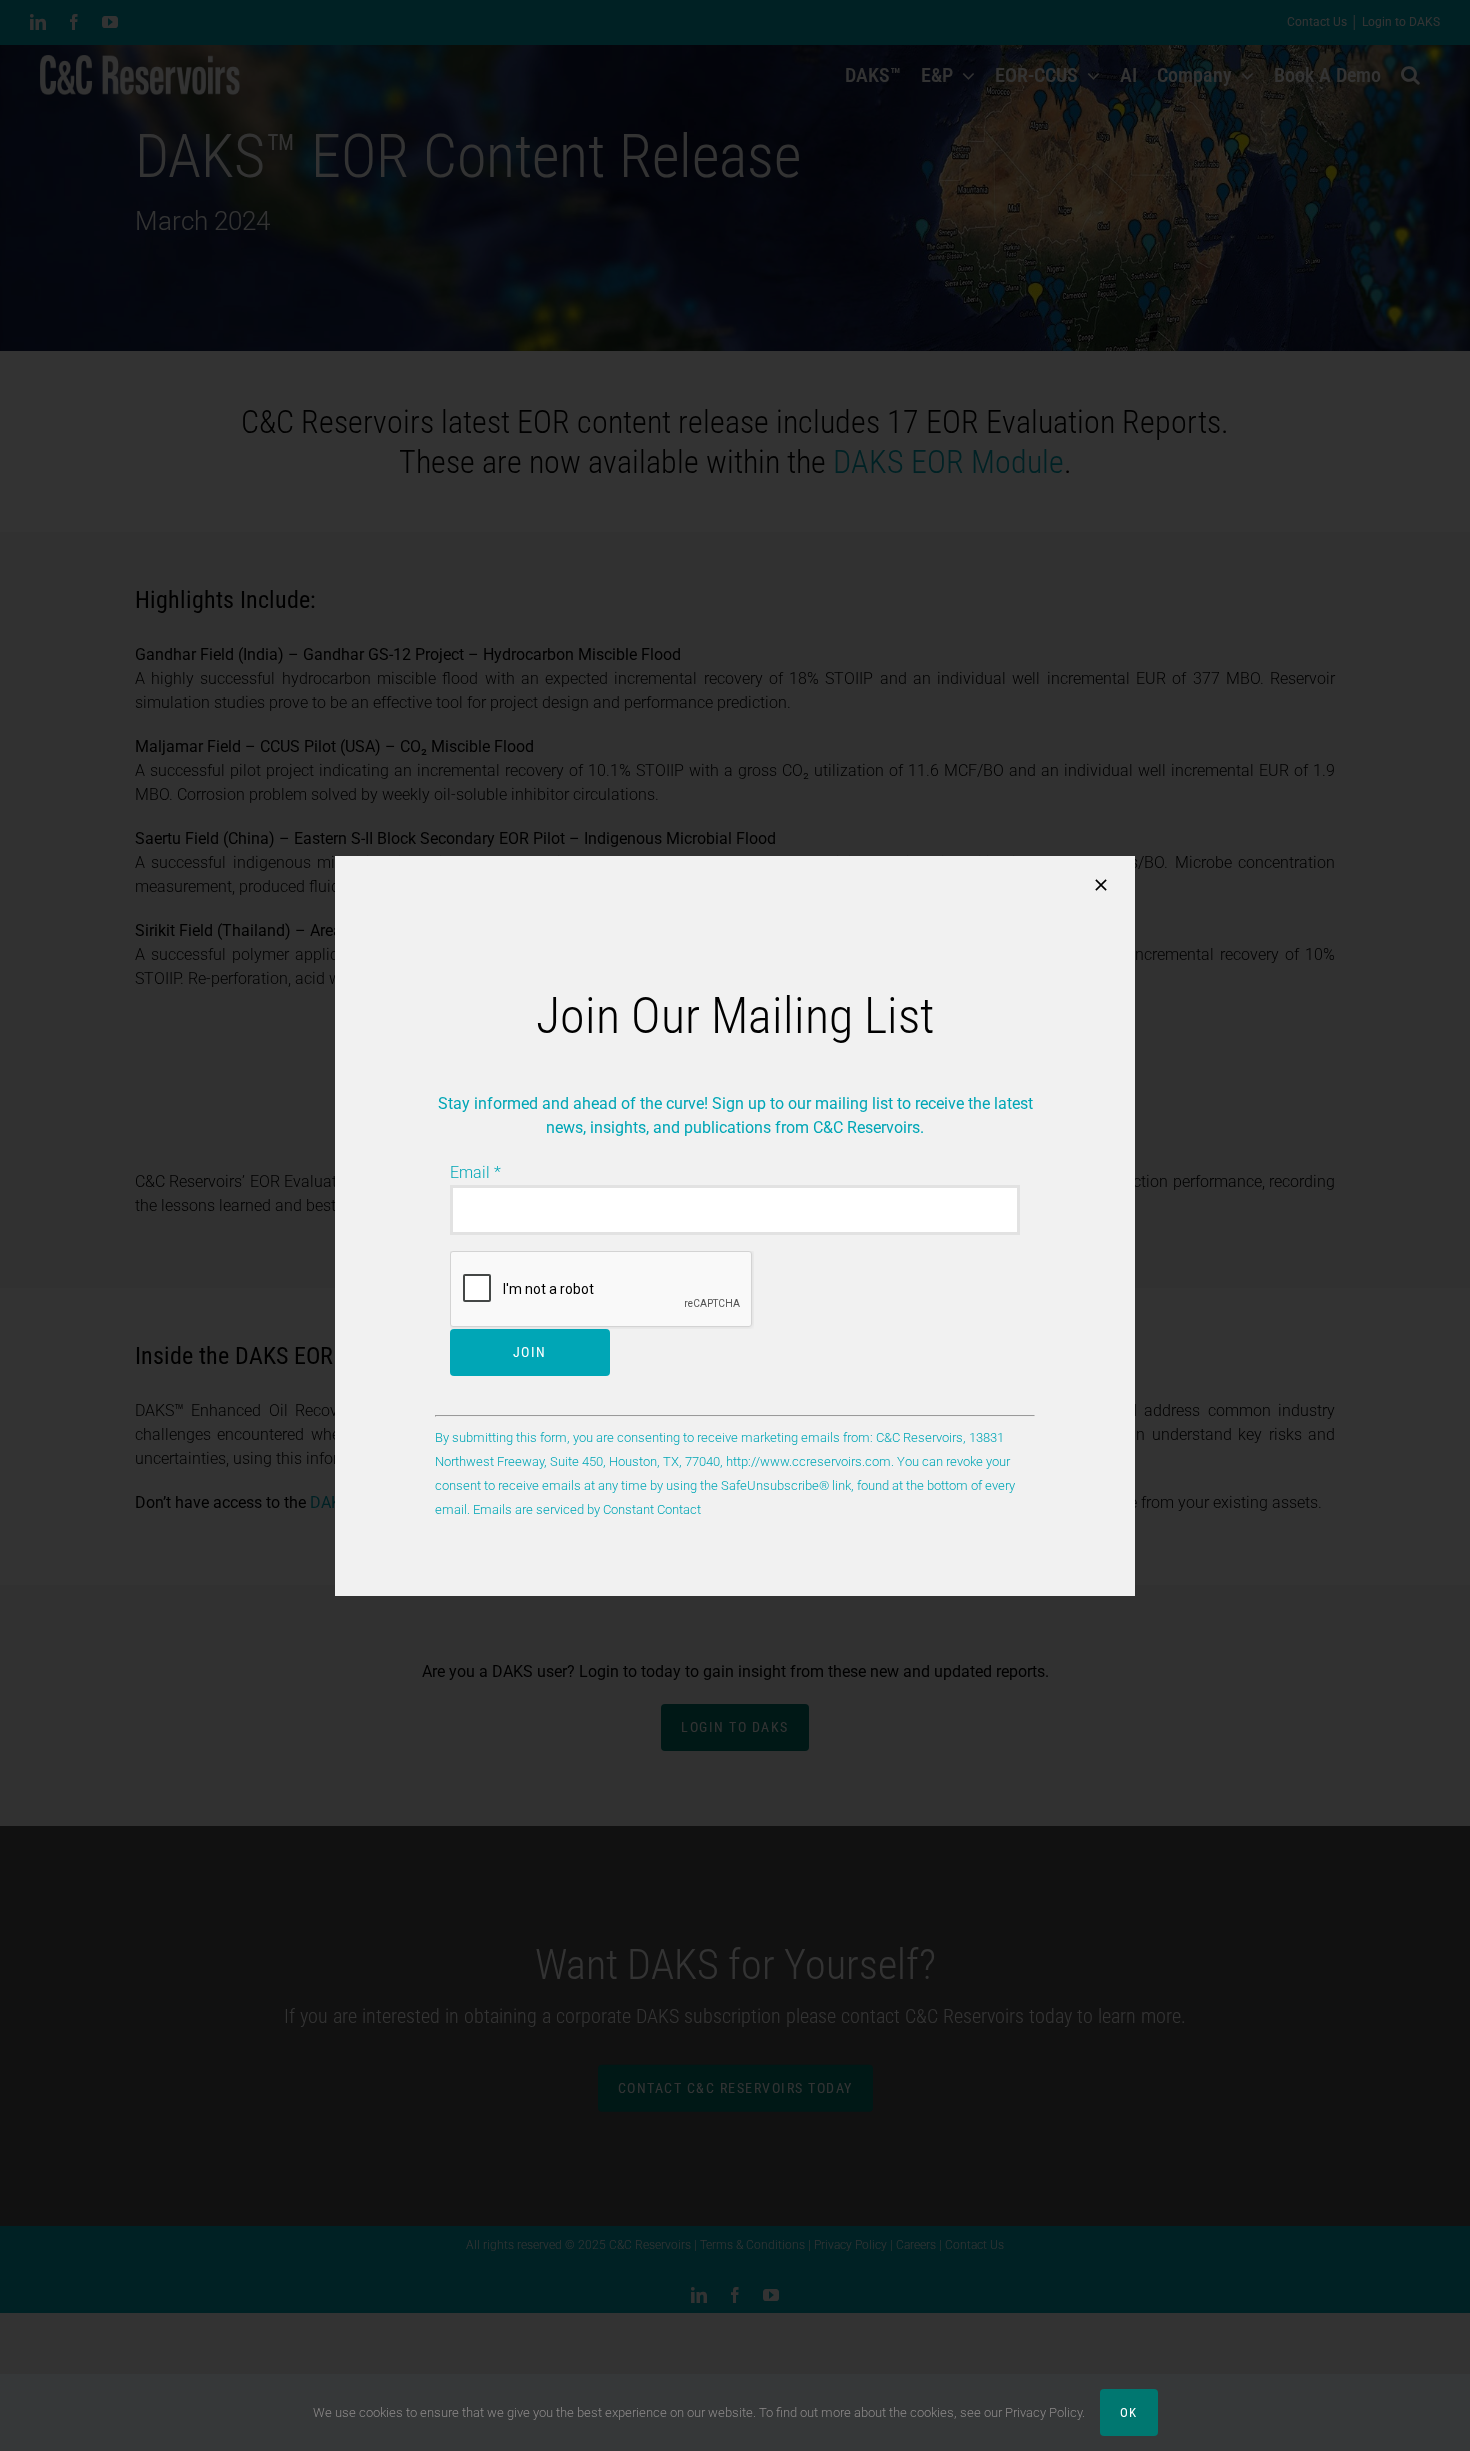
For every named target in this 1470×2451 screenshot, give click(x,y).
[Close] (1101, 885)
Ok (1129, 2412)
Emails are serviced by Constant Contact (587, 1509)
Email (475, 1172)
